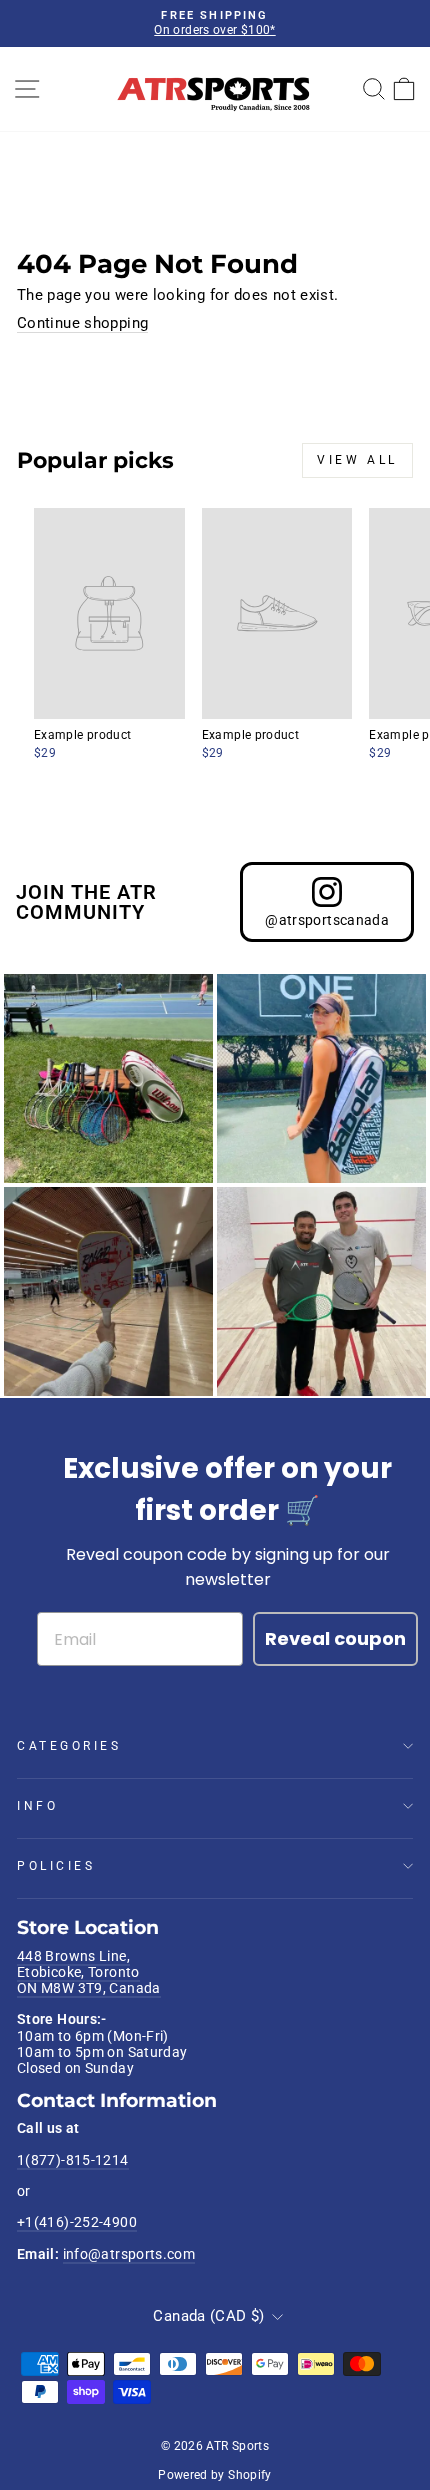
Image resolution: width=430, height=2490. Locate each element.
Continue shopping (82, 323)
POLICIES (56, 1866)
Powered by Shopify (215, 2475)
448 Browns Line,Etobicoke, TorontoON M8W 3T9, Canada (89, 1972)
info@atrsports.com (129, 2254)
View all (357, 460)
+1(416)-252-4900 (77, 2222)
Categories (69, 1746)
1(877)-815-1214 (73, 2160)
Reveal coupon (335, 1638)
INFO (37, 1806)
